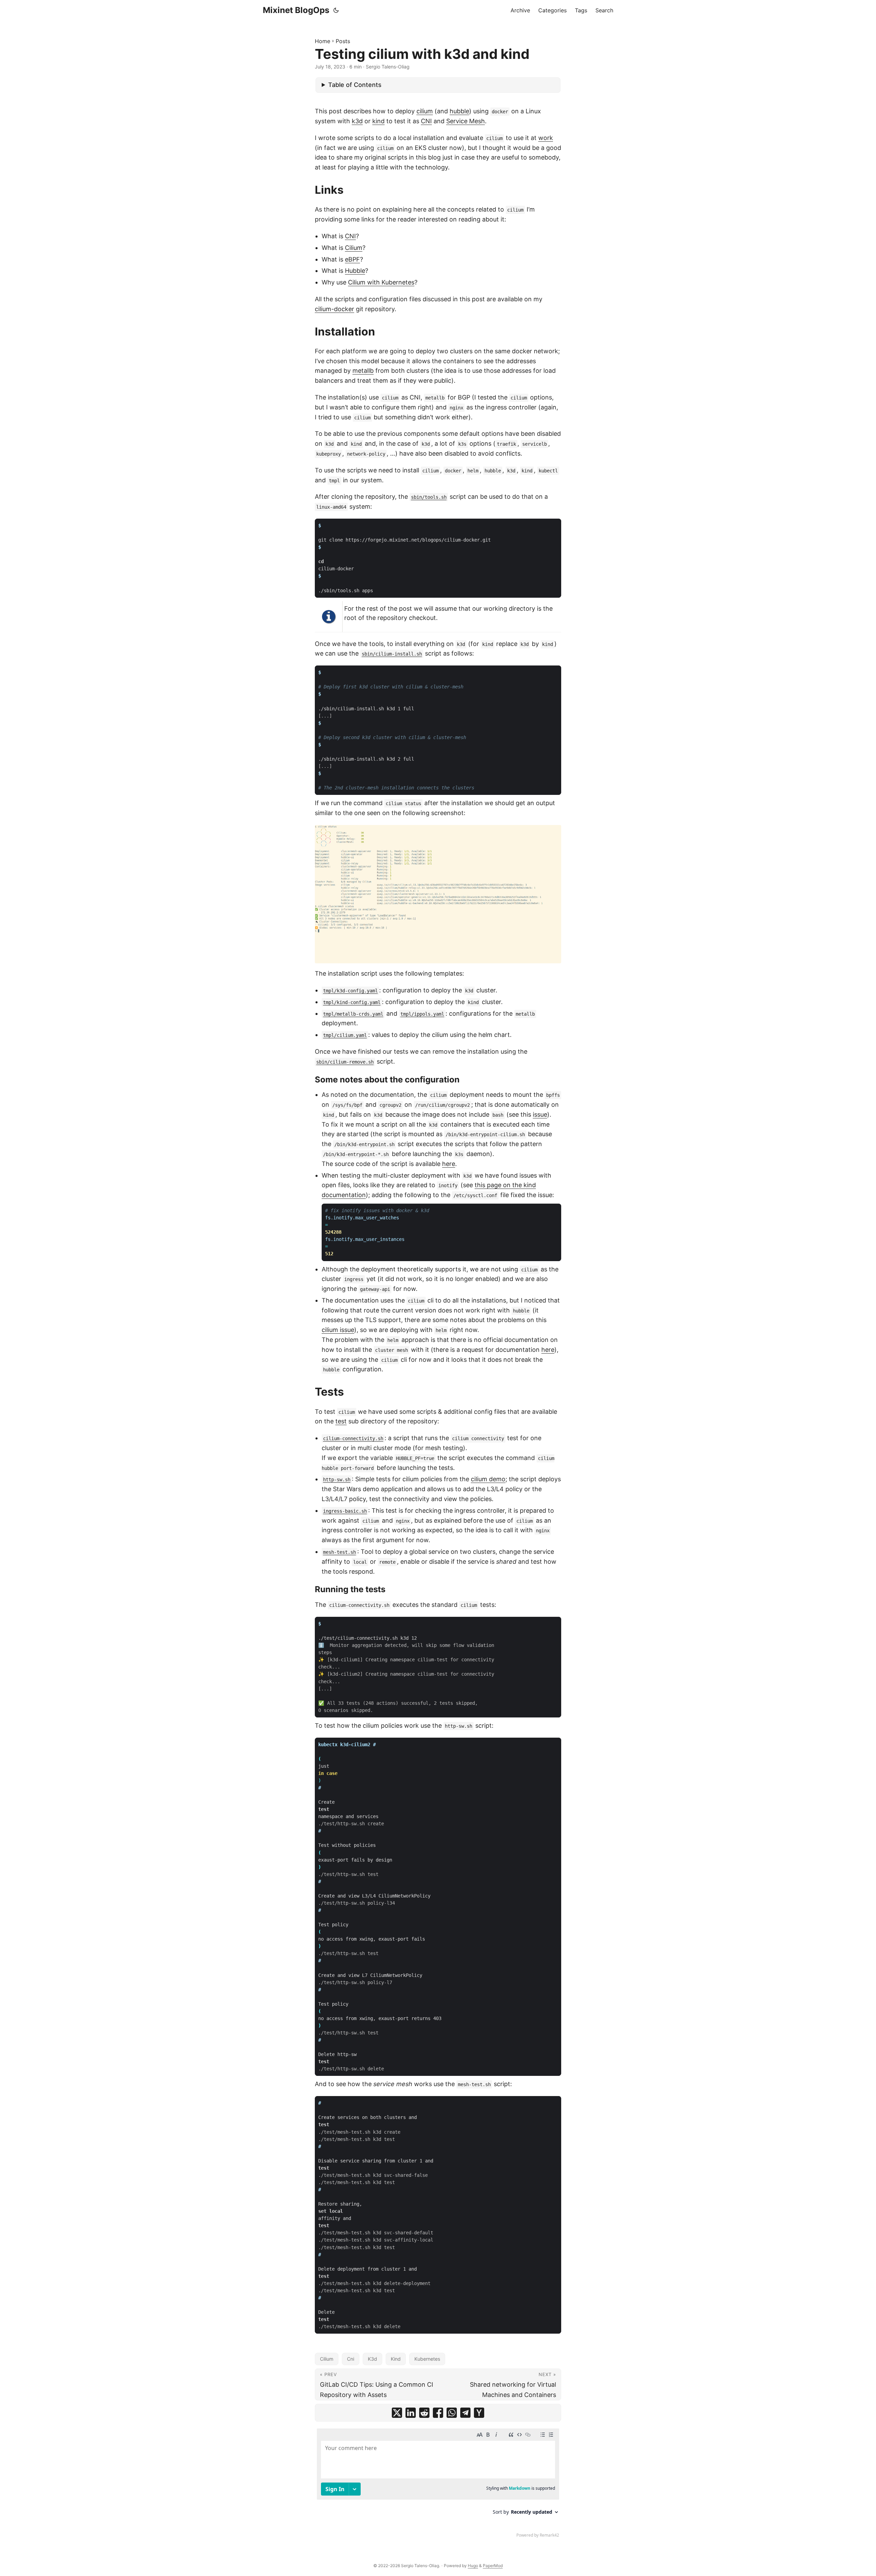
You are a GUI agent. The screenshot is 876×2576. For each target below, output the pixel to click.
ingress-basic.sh (345, 1511)
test (341, 1421)
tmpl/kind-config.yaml (352, 1002)
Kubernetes (427, 2359)
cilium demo (488, 1479)
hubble (459, 111)
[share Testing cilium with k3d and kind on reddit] (424, 2413)
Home (323, 41)
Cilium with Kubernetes (381, 282)
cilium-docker (334, 309)
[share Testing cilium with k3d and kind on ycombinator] (479, 2413)
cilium (425, 111)
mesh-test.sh (339, 1552)
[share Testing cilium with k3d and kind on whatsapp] (452, 2413)
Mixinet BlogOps (296, 10)
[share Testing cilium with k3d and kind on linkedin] (411, 2413)
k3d (357, 121)
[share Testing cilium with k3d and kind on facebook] (438, 2413)
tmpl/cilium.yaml (345, 1035)
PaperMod (493, 2566)
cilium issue (338, 1330)
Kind (396, 2359)
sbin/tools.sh (429, 497)
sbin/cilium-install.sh (392, 654)
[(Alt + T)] (336, 10)
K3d (372, 2359)
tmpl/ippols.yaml (422, 1014)
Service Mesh (466, 121)
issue (540, 1114)
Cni (351, 2359)
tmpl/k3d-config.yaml (350, 991)
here (449, 1164)
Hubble (355, 271)
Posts (343, 41)
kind (378, 121)
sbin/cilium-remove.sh (345, 1062)
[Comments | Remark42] (438, 2485)
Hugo (473, 2566)
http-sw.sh (337, 1480)
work (546, 138)
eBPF (352, 259)
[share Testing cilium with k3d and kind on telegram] (465, 2413)
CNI (426, 121)
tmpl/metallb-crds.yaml (353, 1014)
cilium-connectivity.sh (353, 1438)
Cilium (354, 248)
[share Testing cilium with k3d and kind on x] (397, 2413)
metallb (363, 371)
